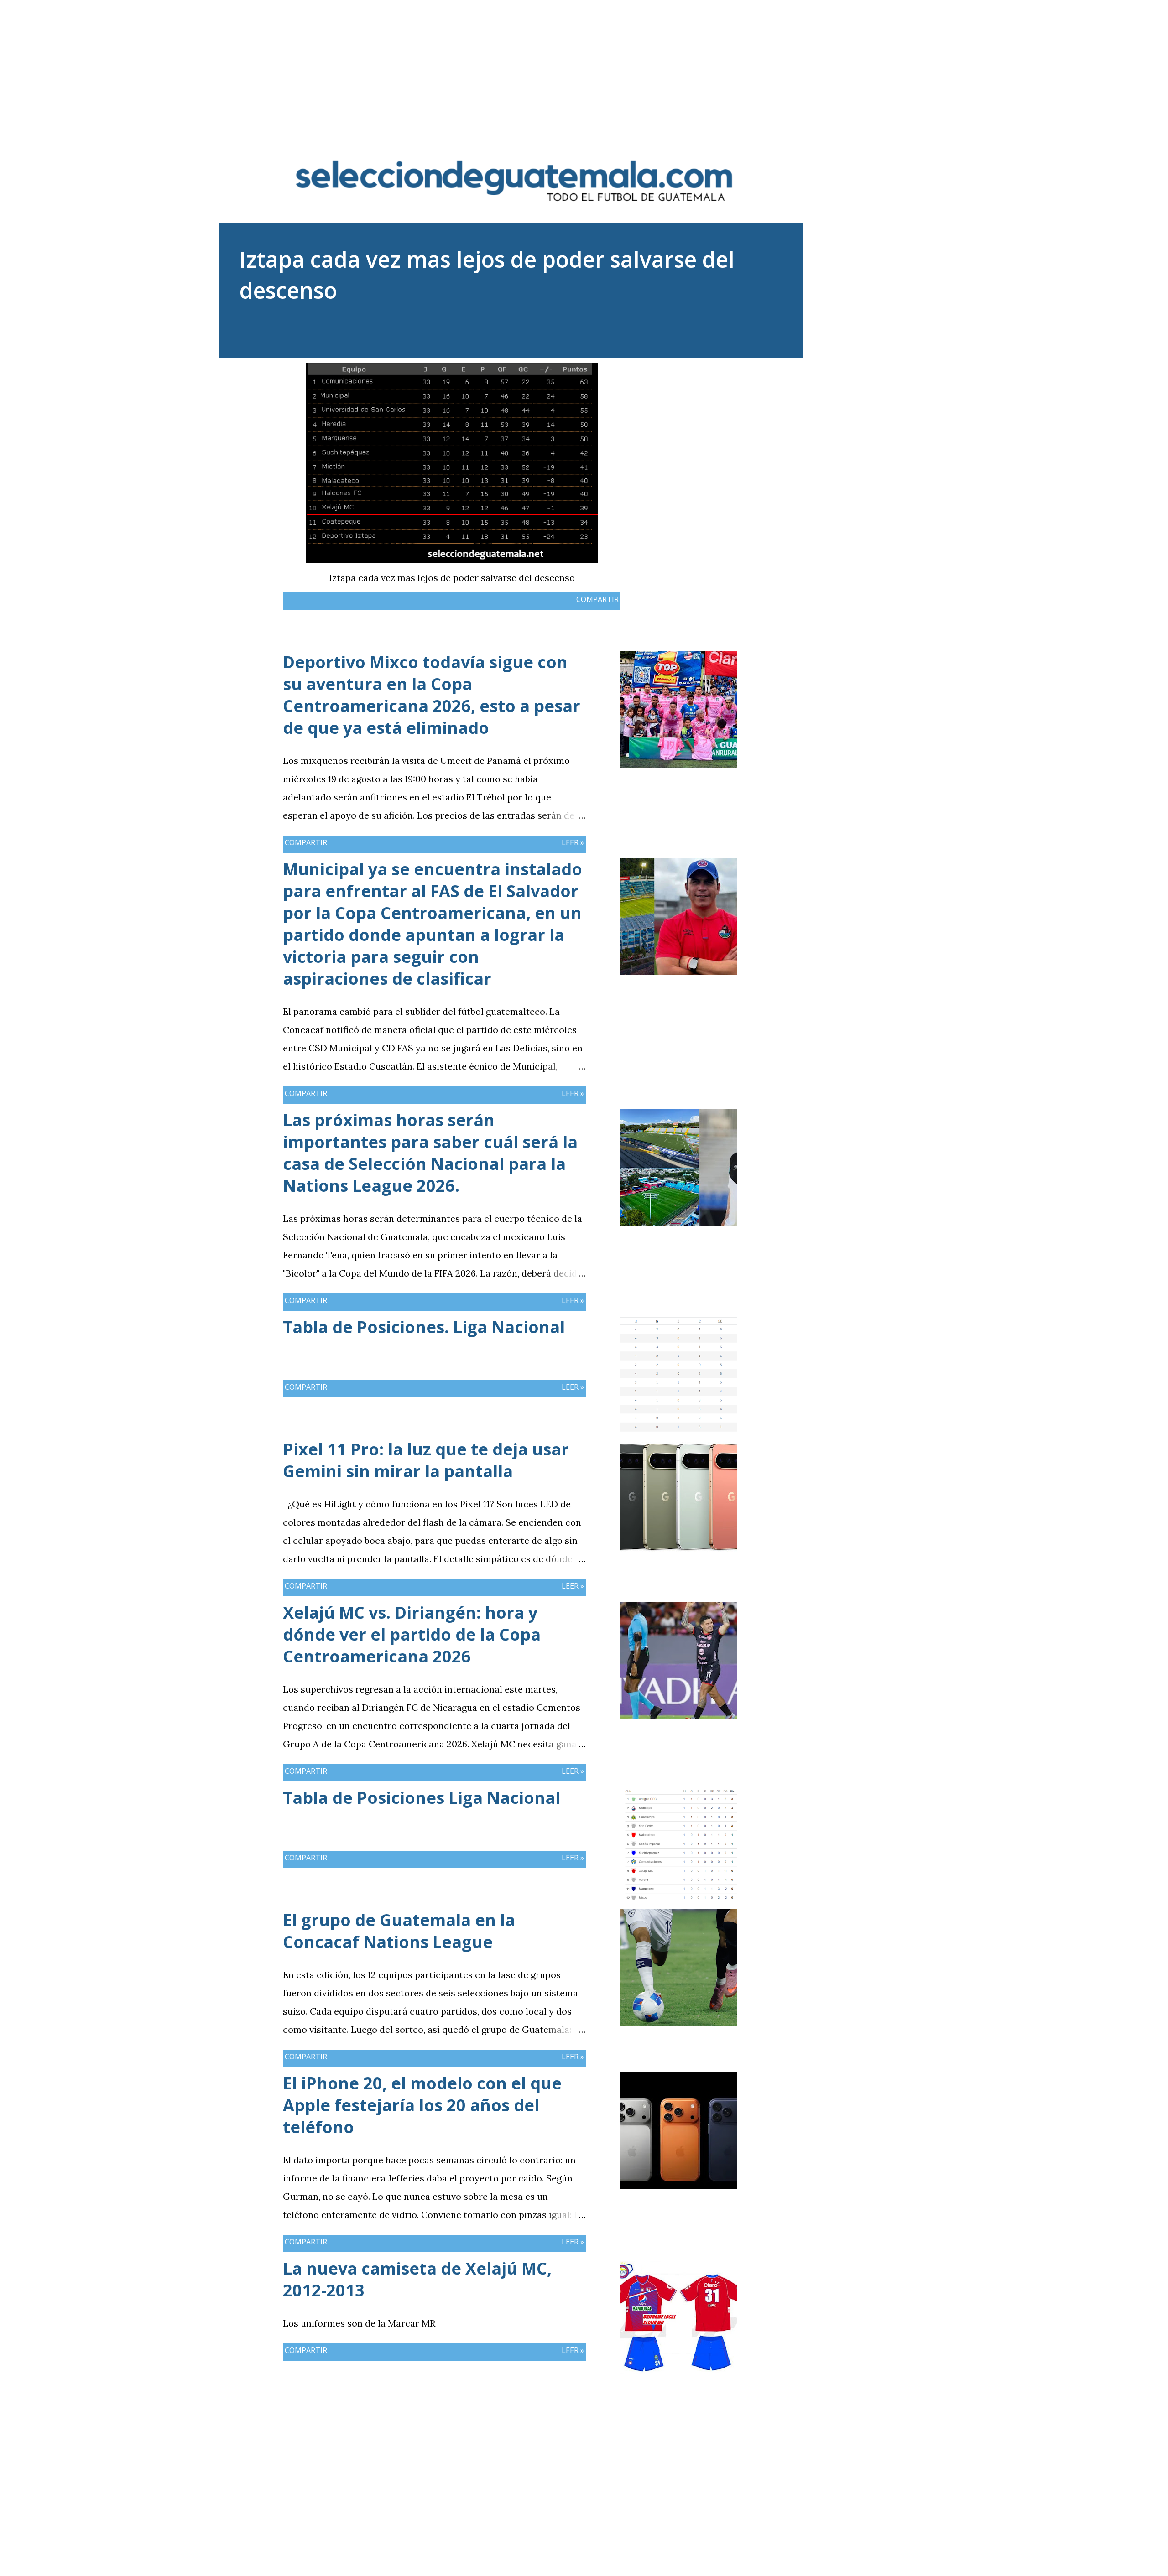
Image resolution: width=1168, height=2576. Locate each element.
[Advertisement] (584, 64)
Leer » (573, 842)
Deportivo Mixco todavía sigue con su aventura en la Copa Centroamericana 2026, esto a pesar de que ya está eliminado (432, 695)
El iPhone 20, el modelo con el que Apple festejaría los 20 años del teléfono (422, 2105)
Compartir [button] (597, 599)
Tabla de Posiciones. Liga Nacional (424, 1327)
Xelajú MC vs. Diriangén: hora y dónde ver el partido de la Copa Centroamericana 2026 (412, 1634)
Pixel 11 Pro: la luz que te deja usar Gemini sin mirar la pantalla (426, 1460)
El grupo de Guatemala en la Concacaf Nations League (399, 1931)
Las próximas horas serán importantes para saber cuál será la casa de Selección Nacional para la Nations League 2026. (430, 1153)
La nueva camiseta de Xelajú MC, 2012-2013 (417, 2279)
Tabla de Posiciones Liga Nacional (422, 1798)
